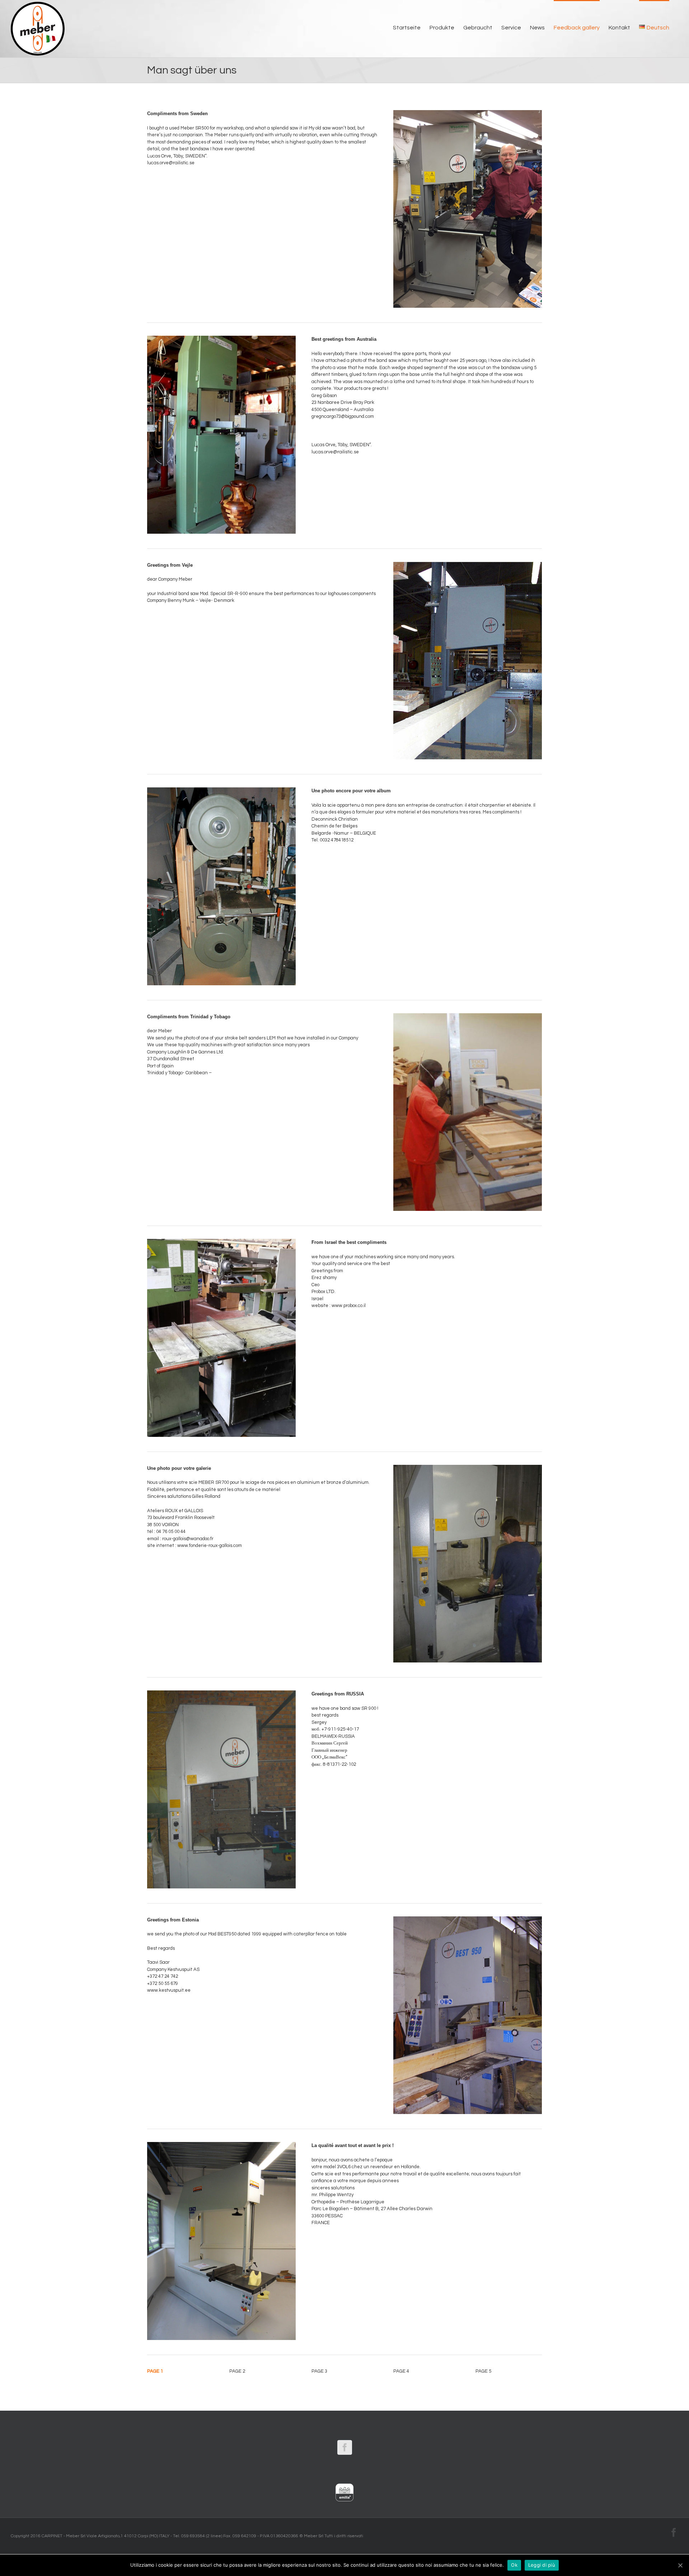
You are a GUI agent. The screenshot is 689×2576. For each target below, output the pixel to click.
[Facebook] (345, 2447)
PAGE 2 (237, 2371)
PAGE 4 (401, 2371)
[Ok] (680, 2565)
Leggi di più (542, 2565)
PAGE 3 (319, 2371)
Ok (514, 2565)
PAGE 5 (483, 2371)
